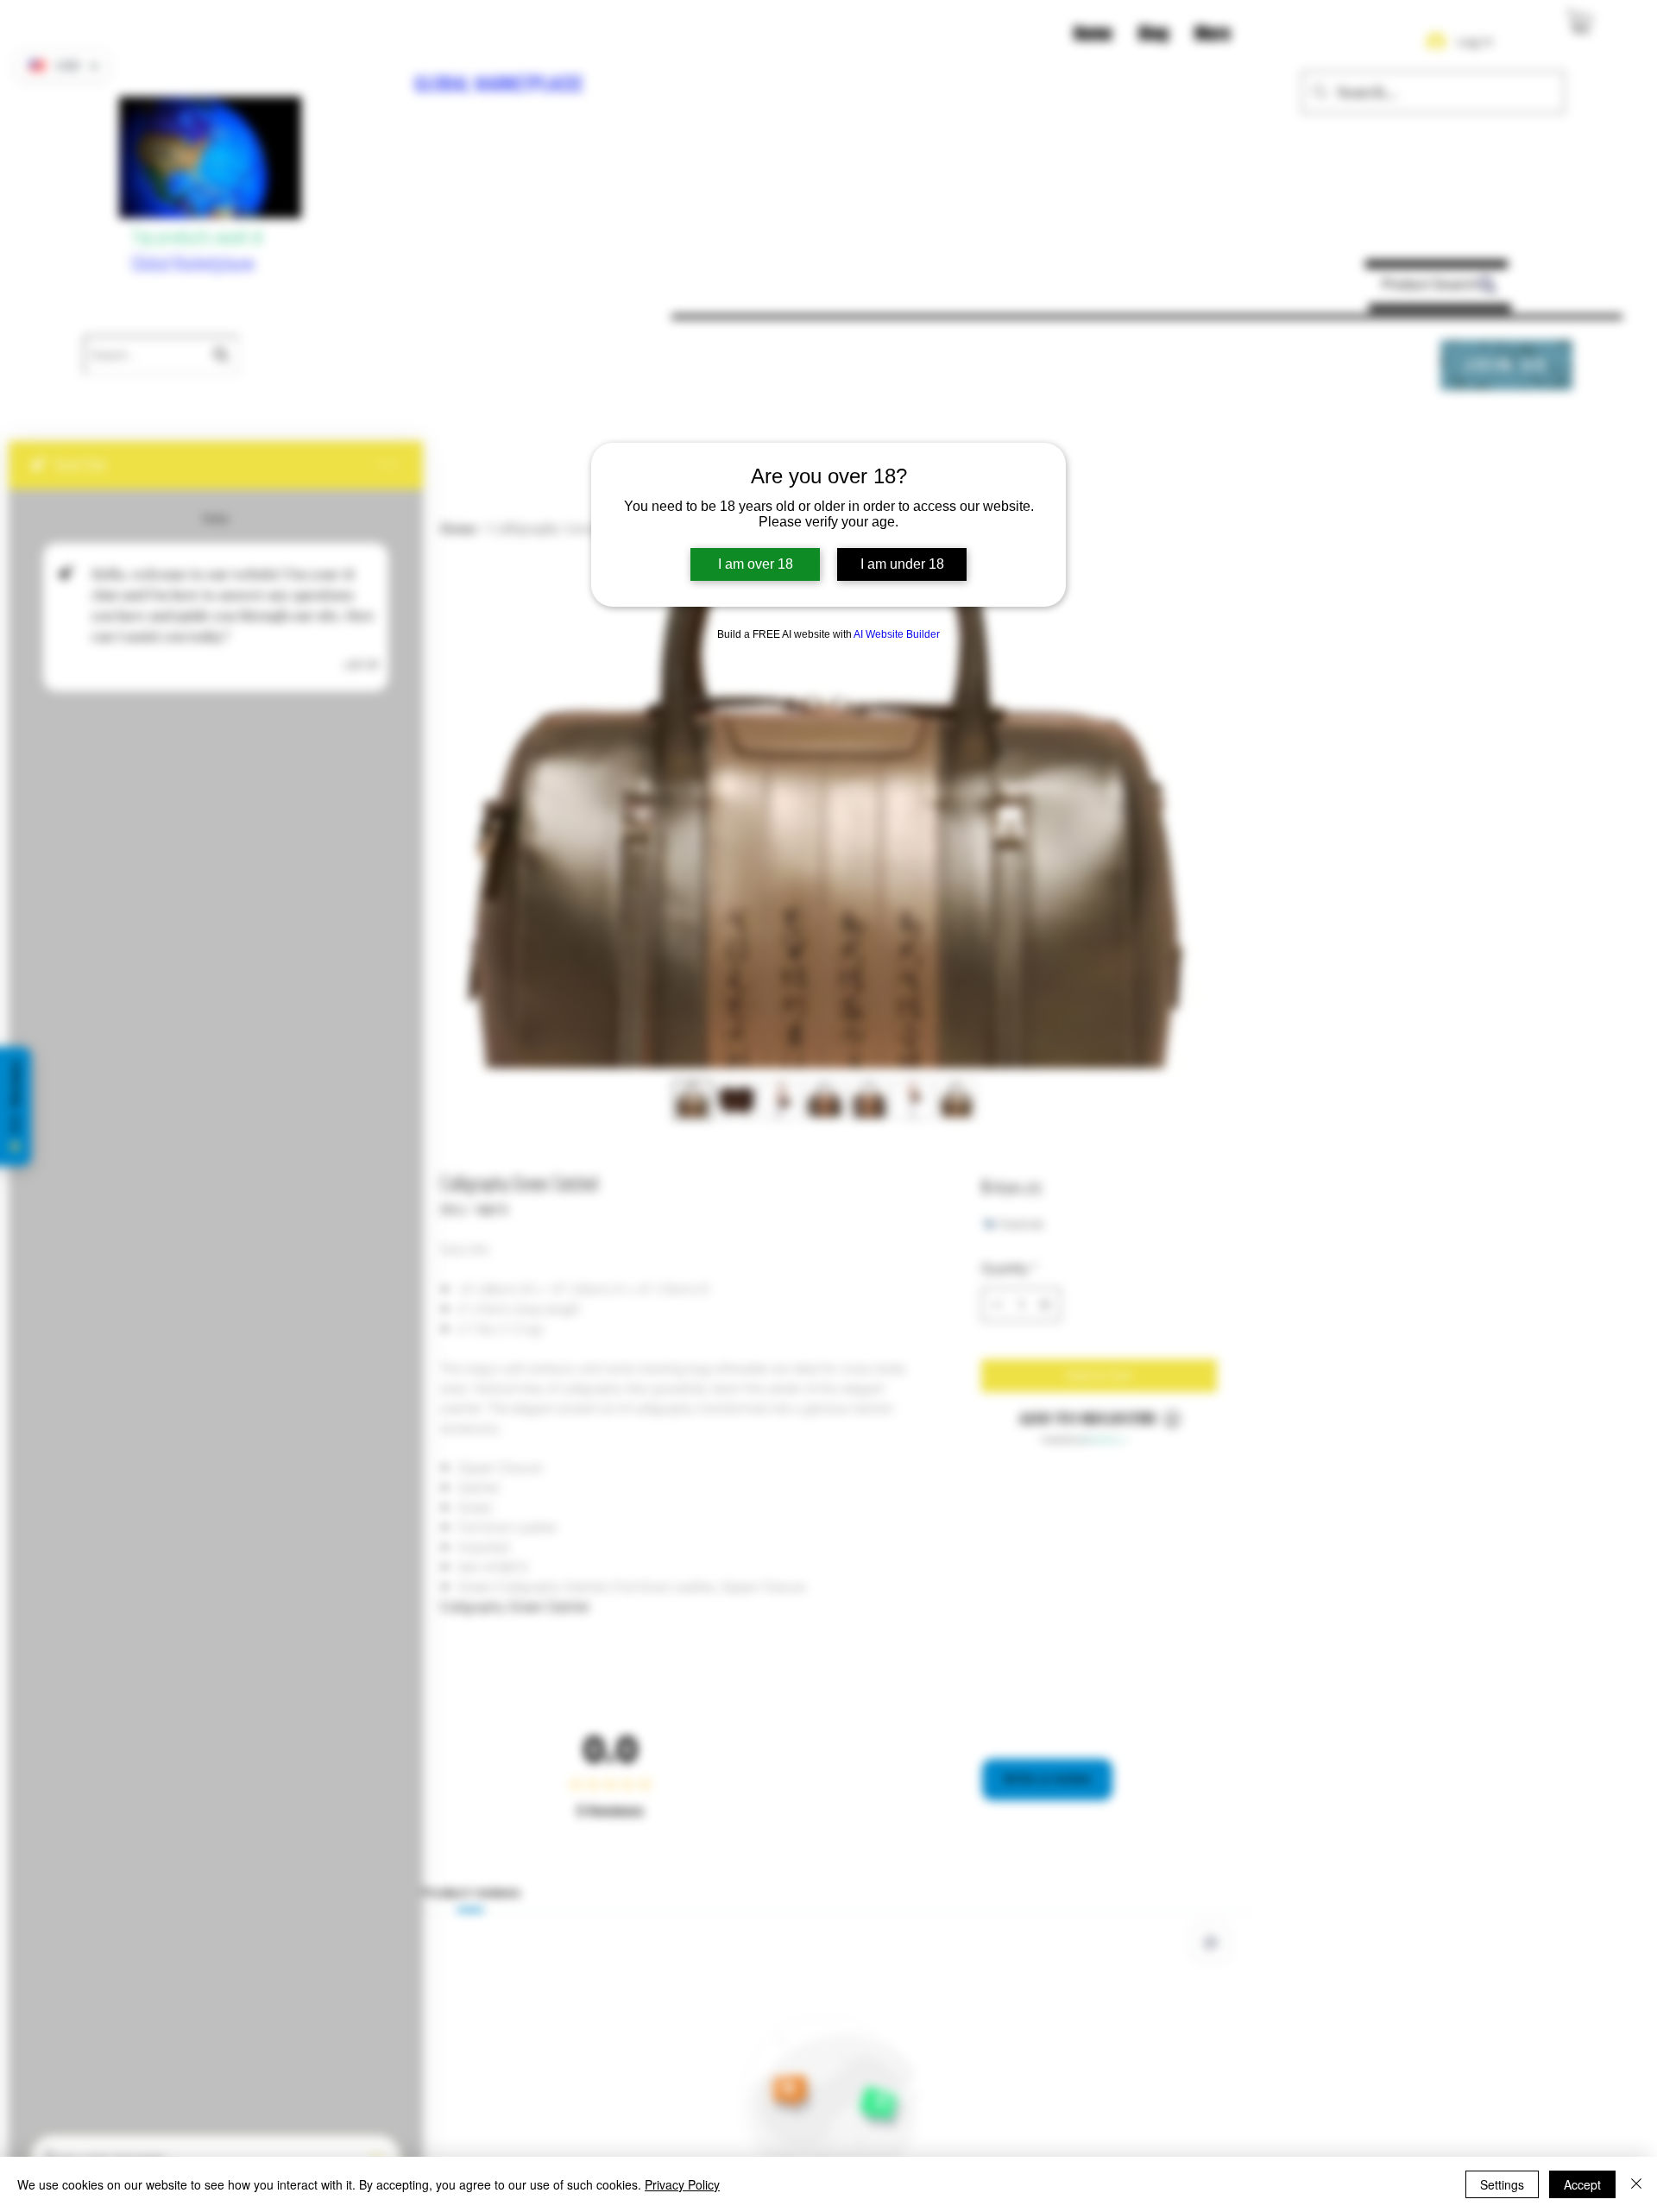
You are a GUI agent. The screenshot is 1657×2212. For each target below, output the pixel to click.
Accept (1582, 2184)
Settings (1502, 2184)
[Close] (1636, 2184)
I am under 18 (902, 564)
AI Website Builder (897, 634)
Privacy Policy (682, 2184)
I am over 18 (756, 564)
